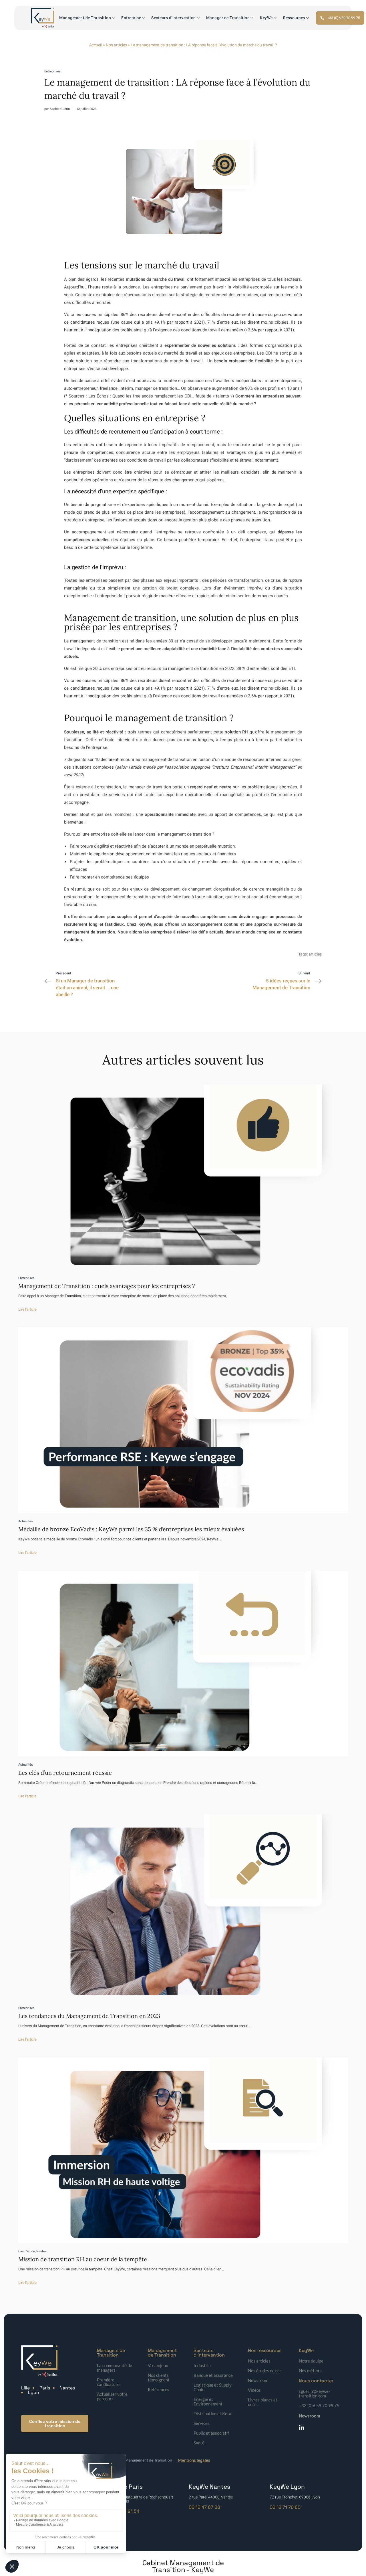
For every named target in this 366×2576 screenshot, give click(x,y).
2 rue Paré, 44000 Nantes (211, 2497)
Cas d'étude (27, 2251)
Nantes (41, 2251)
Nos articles (116, 45)
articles (315, 954)
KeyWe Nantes (209, 2487)
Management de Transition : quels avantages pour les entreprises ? (107, 1286)
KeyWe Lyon (287, 2487)
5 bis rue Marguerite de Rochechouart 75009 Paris (140, 2499)
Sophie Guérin (60, 109)
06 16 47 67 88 (204, 2507)
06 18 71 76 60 (285, 2507)
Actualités (26, 1521)
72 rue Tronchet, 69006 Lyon (295, 2497)
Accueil (96, 45)
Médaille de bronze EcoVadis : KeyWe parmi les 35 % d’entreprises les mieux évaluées (131, 1529)
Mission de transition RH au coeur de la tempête (83, 2259)
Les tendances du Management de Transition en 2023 (89, 2016)
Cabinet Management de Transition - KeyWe (183, 2566)
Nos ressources (265, 2350)
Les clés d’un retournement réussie (65, 1773)
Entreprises (52, 71)
